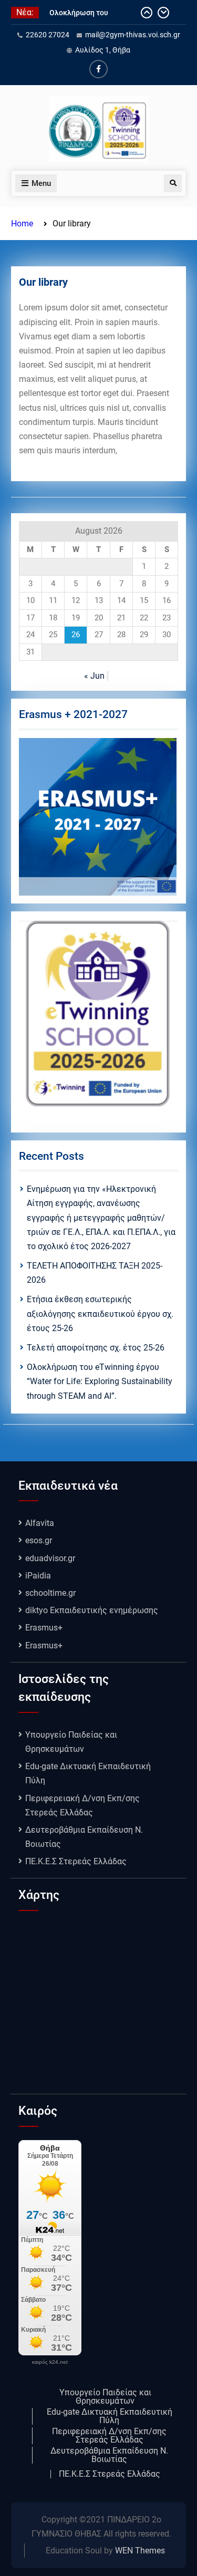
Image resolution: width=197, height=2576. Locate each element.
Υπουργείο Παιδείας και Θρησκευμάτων (105, 2397)
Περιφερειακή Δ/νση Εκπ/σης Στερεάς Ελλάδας (109, 2436)
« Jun (94, 676)
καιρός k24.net (50, 2362)
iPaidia (38, 1576)
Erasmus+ (44, 1628)
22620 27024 (48, 35)
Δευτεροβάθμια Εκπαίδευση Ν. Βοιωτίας (109, 2455)
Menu (41, 183)
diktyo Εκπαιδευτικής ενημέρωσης (92, 1610)
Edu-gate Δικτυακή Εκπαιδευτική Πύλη (110, 2416)
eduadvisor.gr (50, 1558)
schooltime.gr (50, 1593)
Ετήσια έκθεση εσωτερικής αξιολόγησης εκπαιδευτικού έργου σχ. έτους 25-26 (100, 1313)
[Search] (173, 183)
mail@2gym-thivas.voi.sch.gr (133, 35)
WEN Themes (140, 2551)
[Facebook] (98, 69)
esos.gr (39, 1540)
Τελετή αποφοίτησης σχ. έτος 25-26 (96, 1348)
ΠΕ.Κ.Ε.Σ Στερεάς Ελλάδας (76, 1861)
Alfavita (40, 1523)
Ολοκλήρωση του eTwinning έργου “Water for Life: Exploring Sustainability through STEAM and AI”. (100, 1381)
